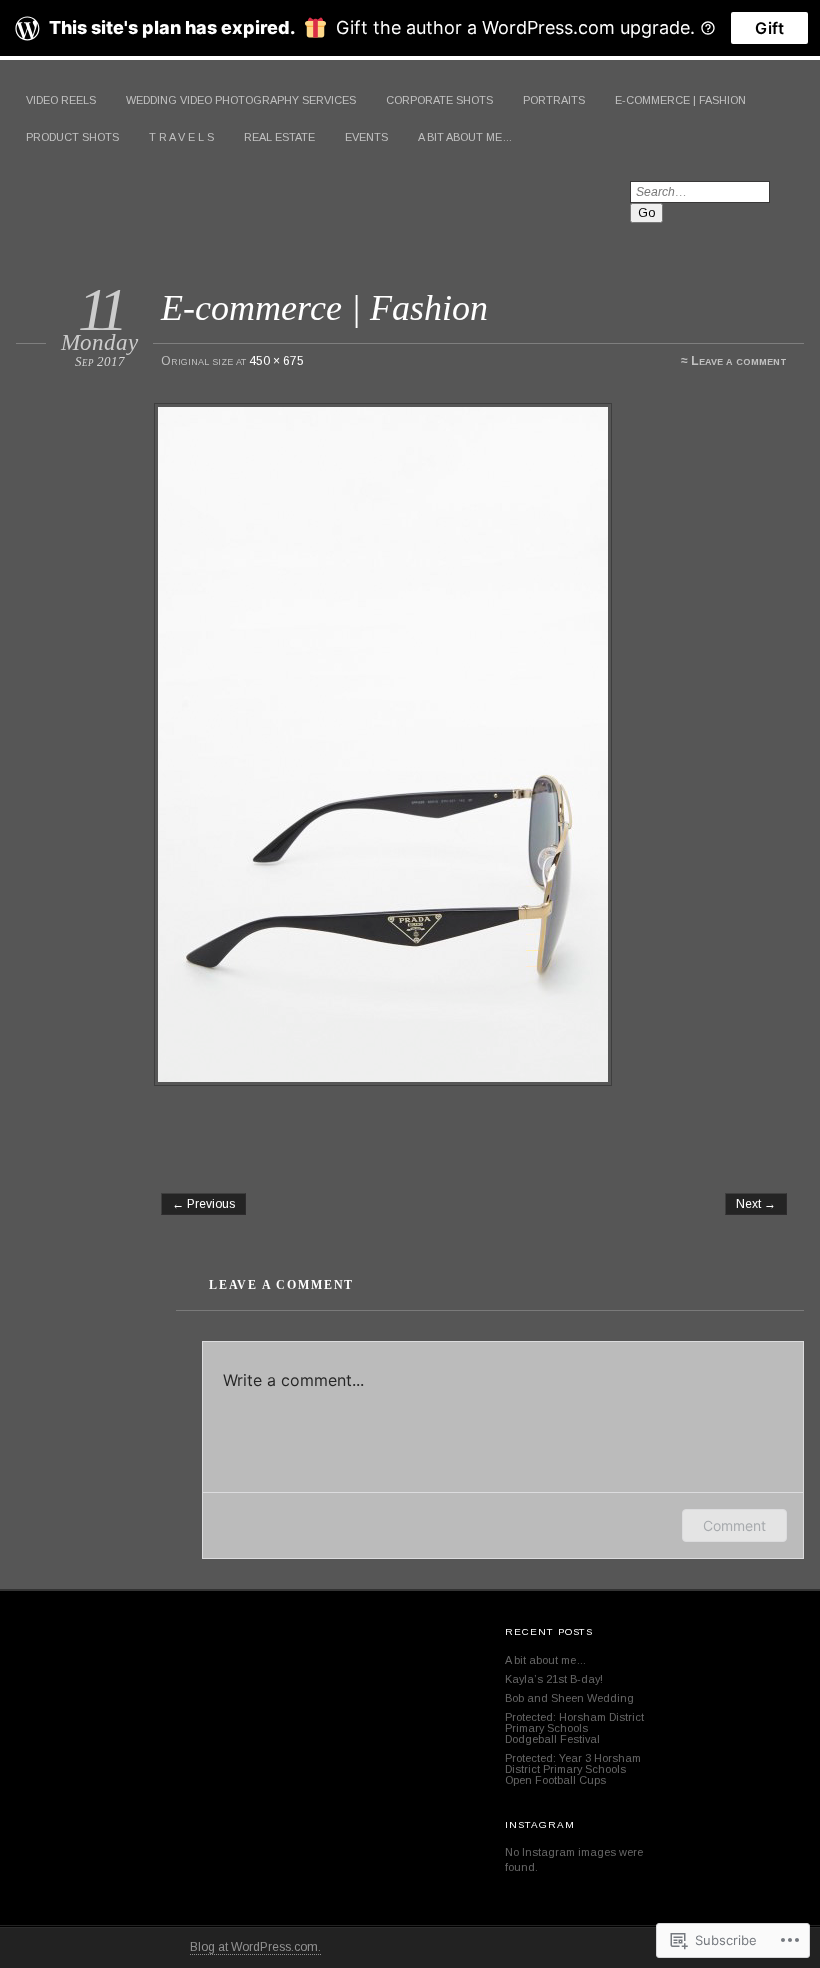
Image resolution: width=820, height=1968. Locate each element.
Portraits (554, 100)
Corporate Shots (439, 100)
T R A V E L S (181, 137)
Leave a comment (739, 361)
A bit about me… (465, 137)
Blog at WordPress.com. (255, 1947)
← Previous (203, 1204)
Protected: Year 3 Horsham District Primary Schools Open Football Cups (573, 1769)
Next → (756, 1204)
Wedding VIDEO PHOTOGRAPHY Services (241, 100)
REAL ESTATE (279, 137)
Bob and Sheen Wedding (569, 1698)
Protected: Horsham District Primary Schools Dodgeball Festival (574, 1728)
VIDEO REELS (61, 100)
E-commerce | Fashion (680, 100)
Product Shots (72, 137)
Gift (769, 28)
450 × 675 (276, 361)
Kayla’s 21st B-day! (554, 1679)
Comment (734, 1525)
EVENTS (366, 137)
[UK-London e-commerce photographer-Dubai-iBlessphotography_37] (473, 744)
